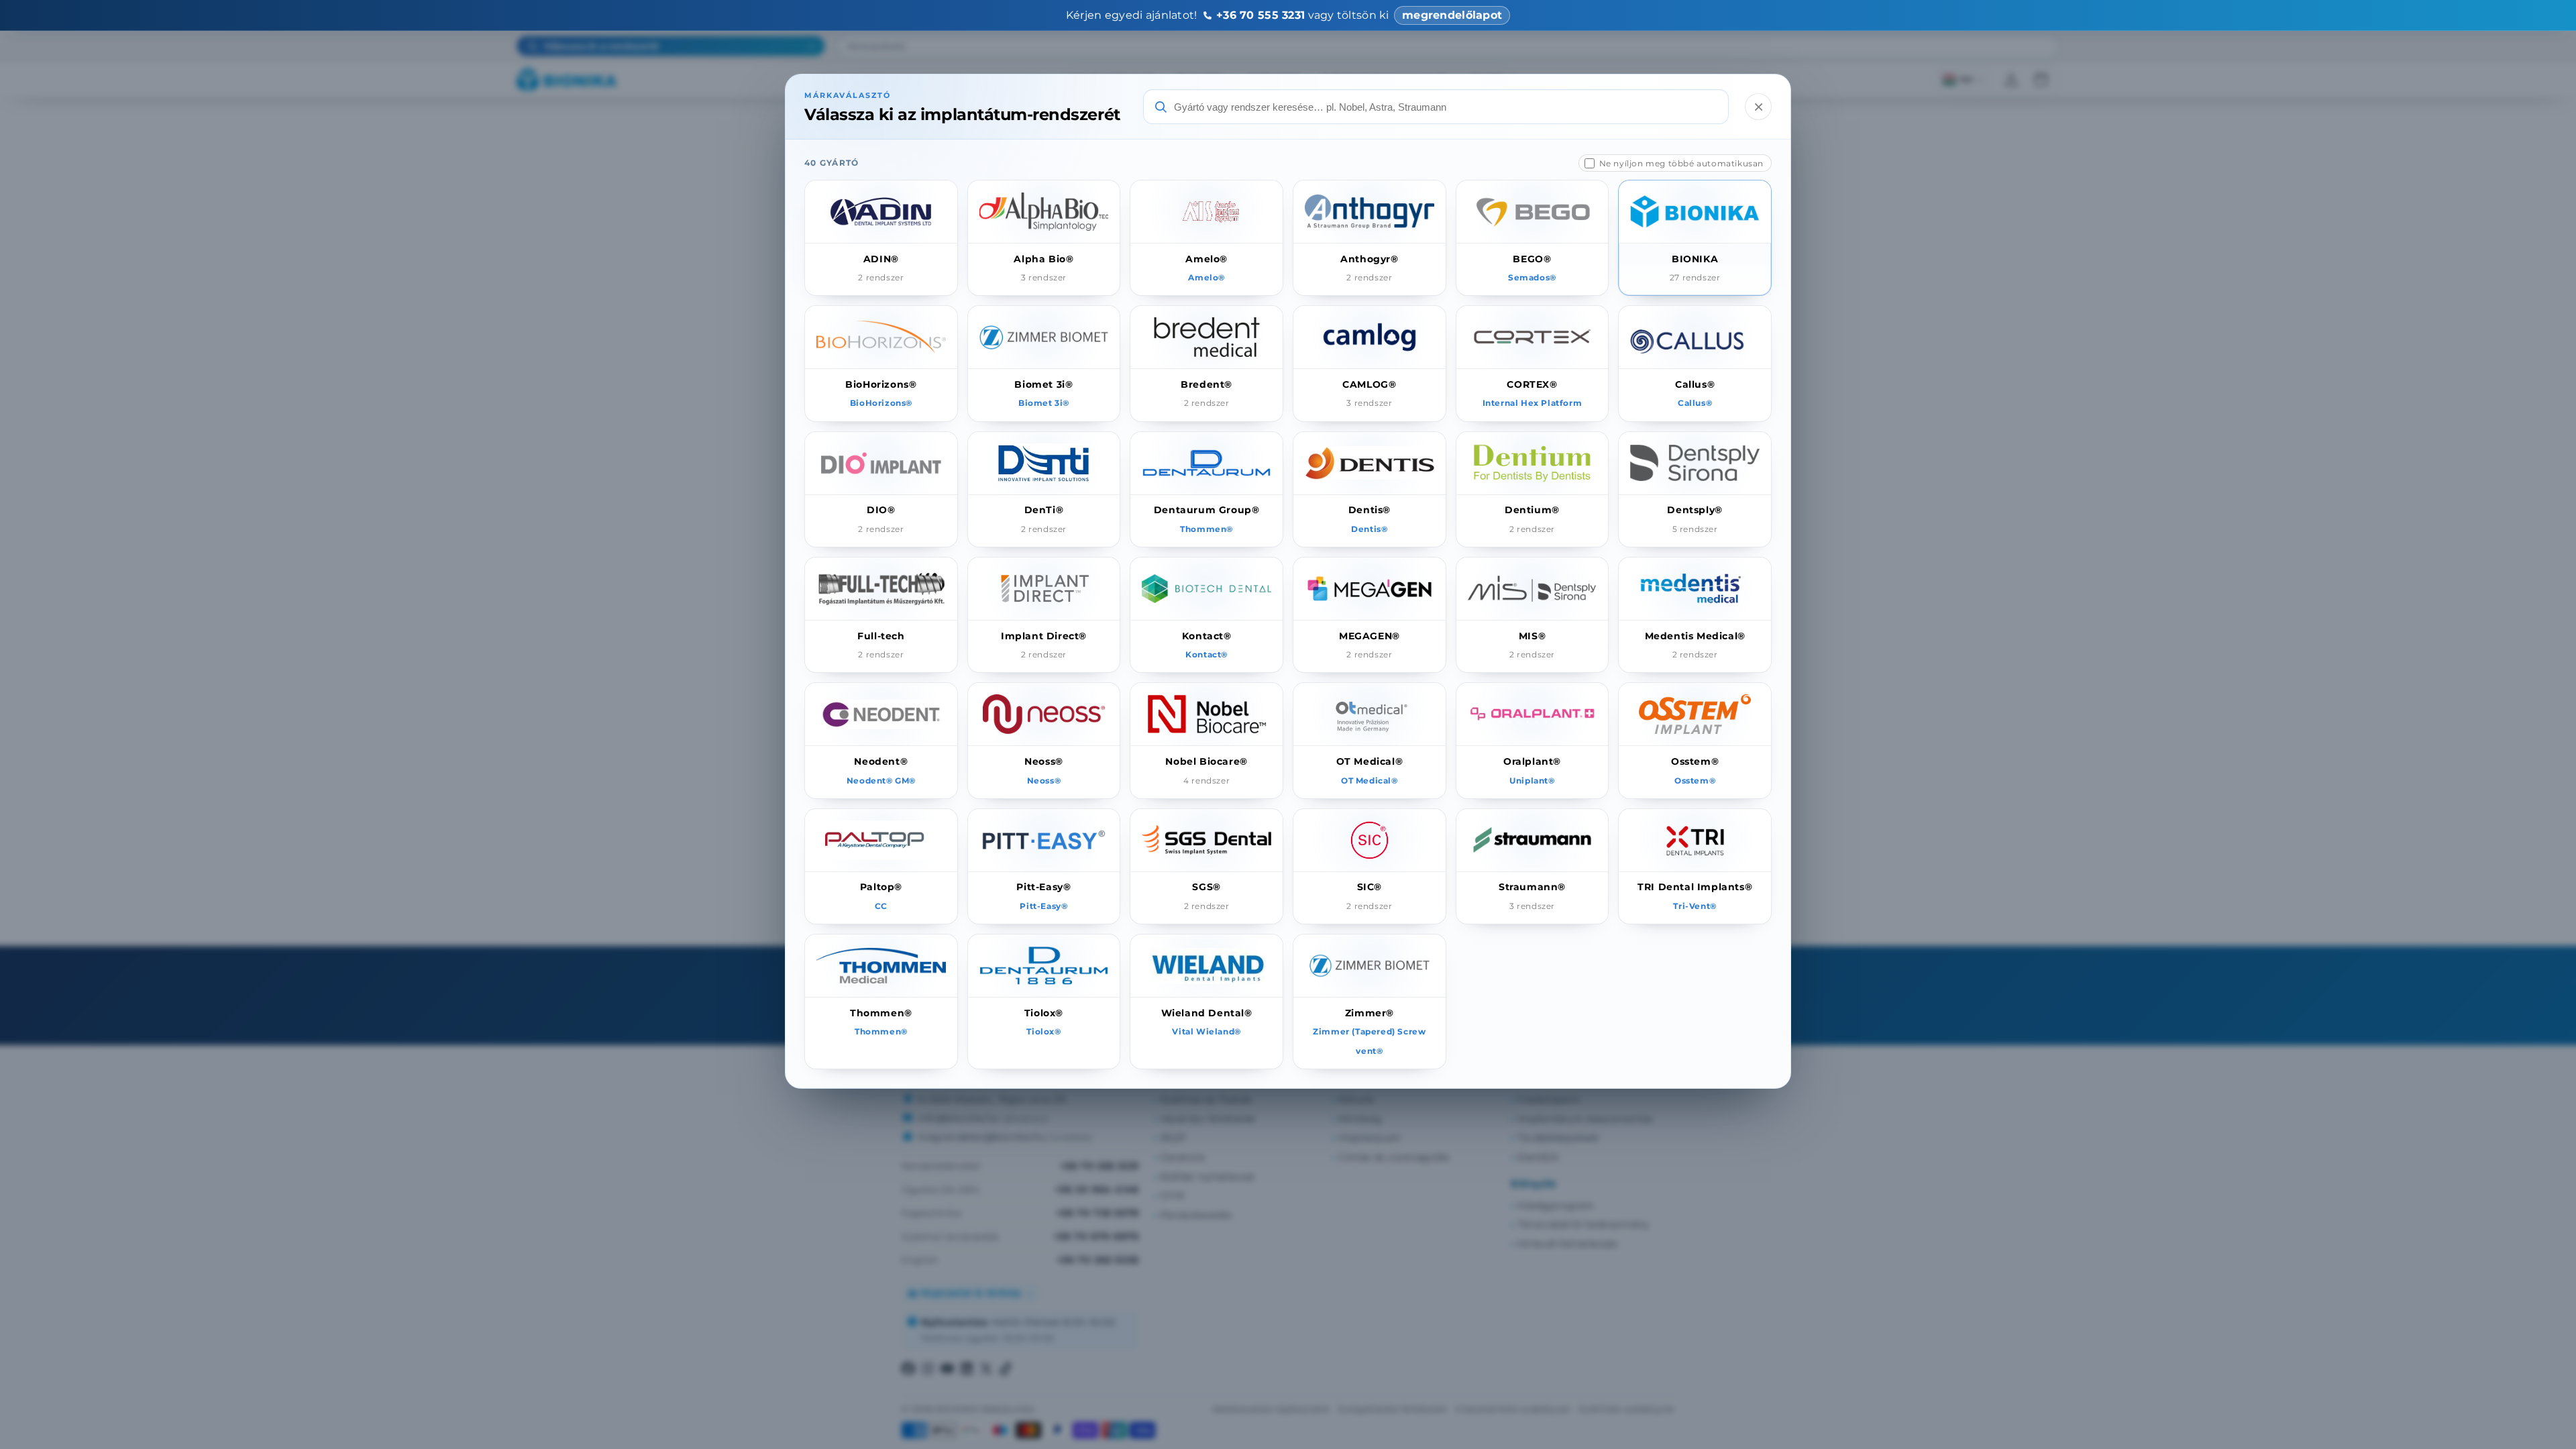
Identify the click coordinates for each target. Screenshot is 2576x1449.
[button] (881, 238)
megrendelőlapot (1452, 15)
